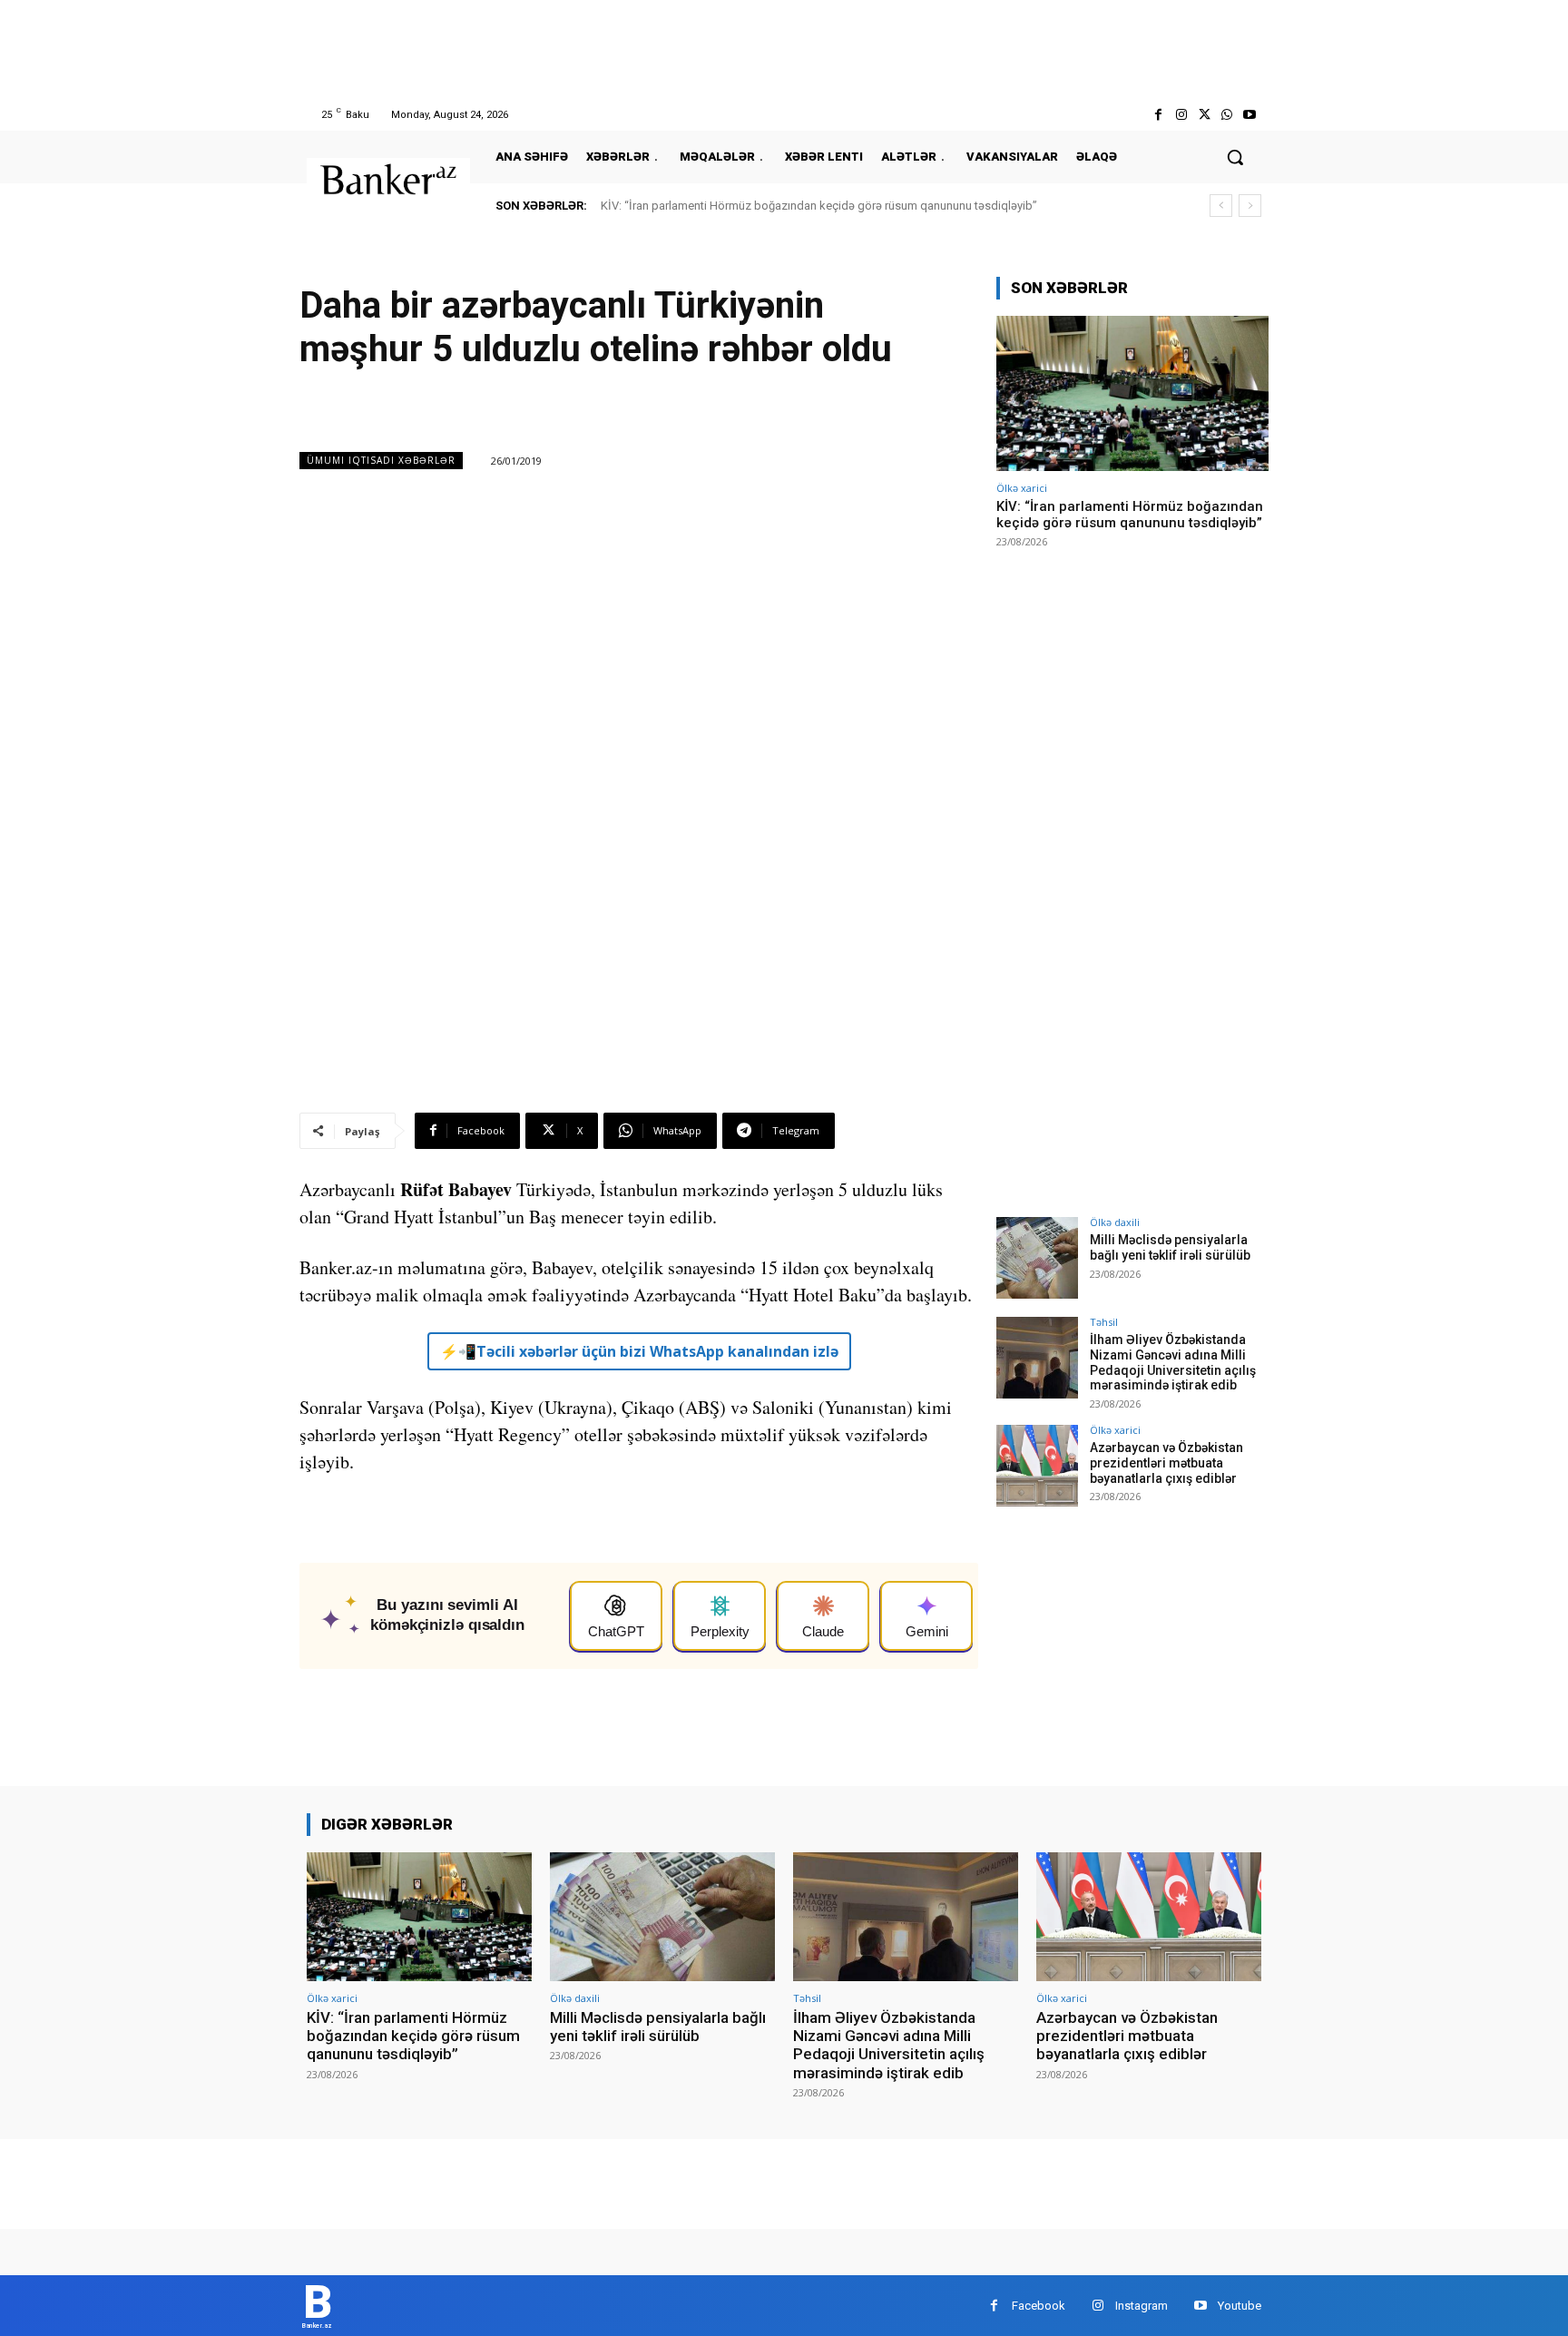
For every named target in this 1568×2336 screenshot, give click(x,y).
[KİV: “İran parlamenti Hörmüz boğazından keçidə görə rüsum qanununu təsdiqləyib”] (1132, 393)
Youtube (1240, 2306)
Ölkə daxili (1115, 1222)
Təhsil (1104, 1322)
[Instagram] (1181, 115)
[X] (1204, 115)
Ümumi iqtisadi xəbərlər (381, 460)
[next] (1250, 206)
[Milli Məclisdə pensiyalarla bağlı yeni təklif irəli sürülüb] (1037, 1258)
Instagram (1142, 2306)
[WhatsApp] (1227, 115)
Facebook (1039, 2306)
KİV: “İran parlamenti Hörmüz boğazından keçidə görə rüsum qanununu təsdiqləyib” (819, 206)
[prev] (1221, 206)
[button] (1235, 157)
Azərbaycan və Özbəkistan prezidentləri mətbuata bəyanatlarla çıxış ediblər (1166, 1463)
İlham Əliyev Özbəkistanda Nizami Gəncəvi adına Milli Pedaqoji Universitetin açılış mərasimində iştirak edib (1173, 1362)
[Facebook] (1158, 115)
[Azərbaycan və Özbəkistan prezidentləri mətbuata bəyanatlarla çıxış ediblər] (1037, 1466)
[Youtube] (1250, 115)
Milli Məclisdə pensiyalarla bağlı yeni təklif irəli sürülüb (1170, 1247)
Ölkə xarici (1022, 488)
